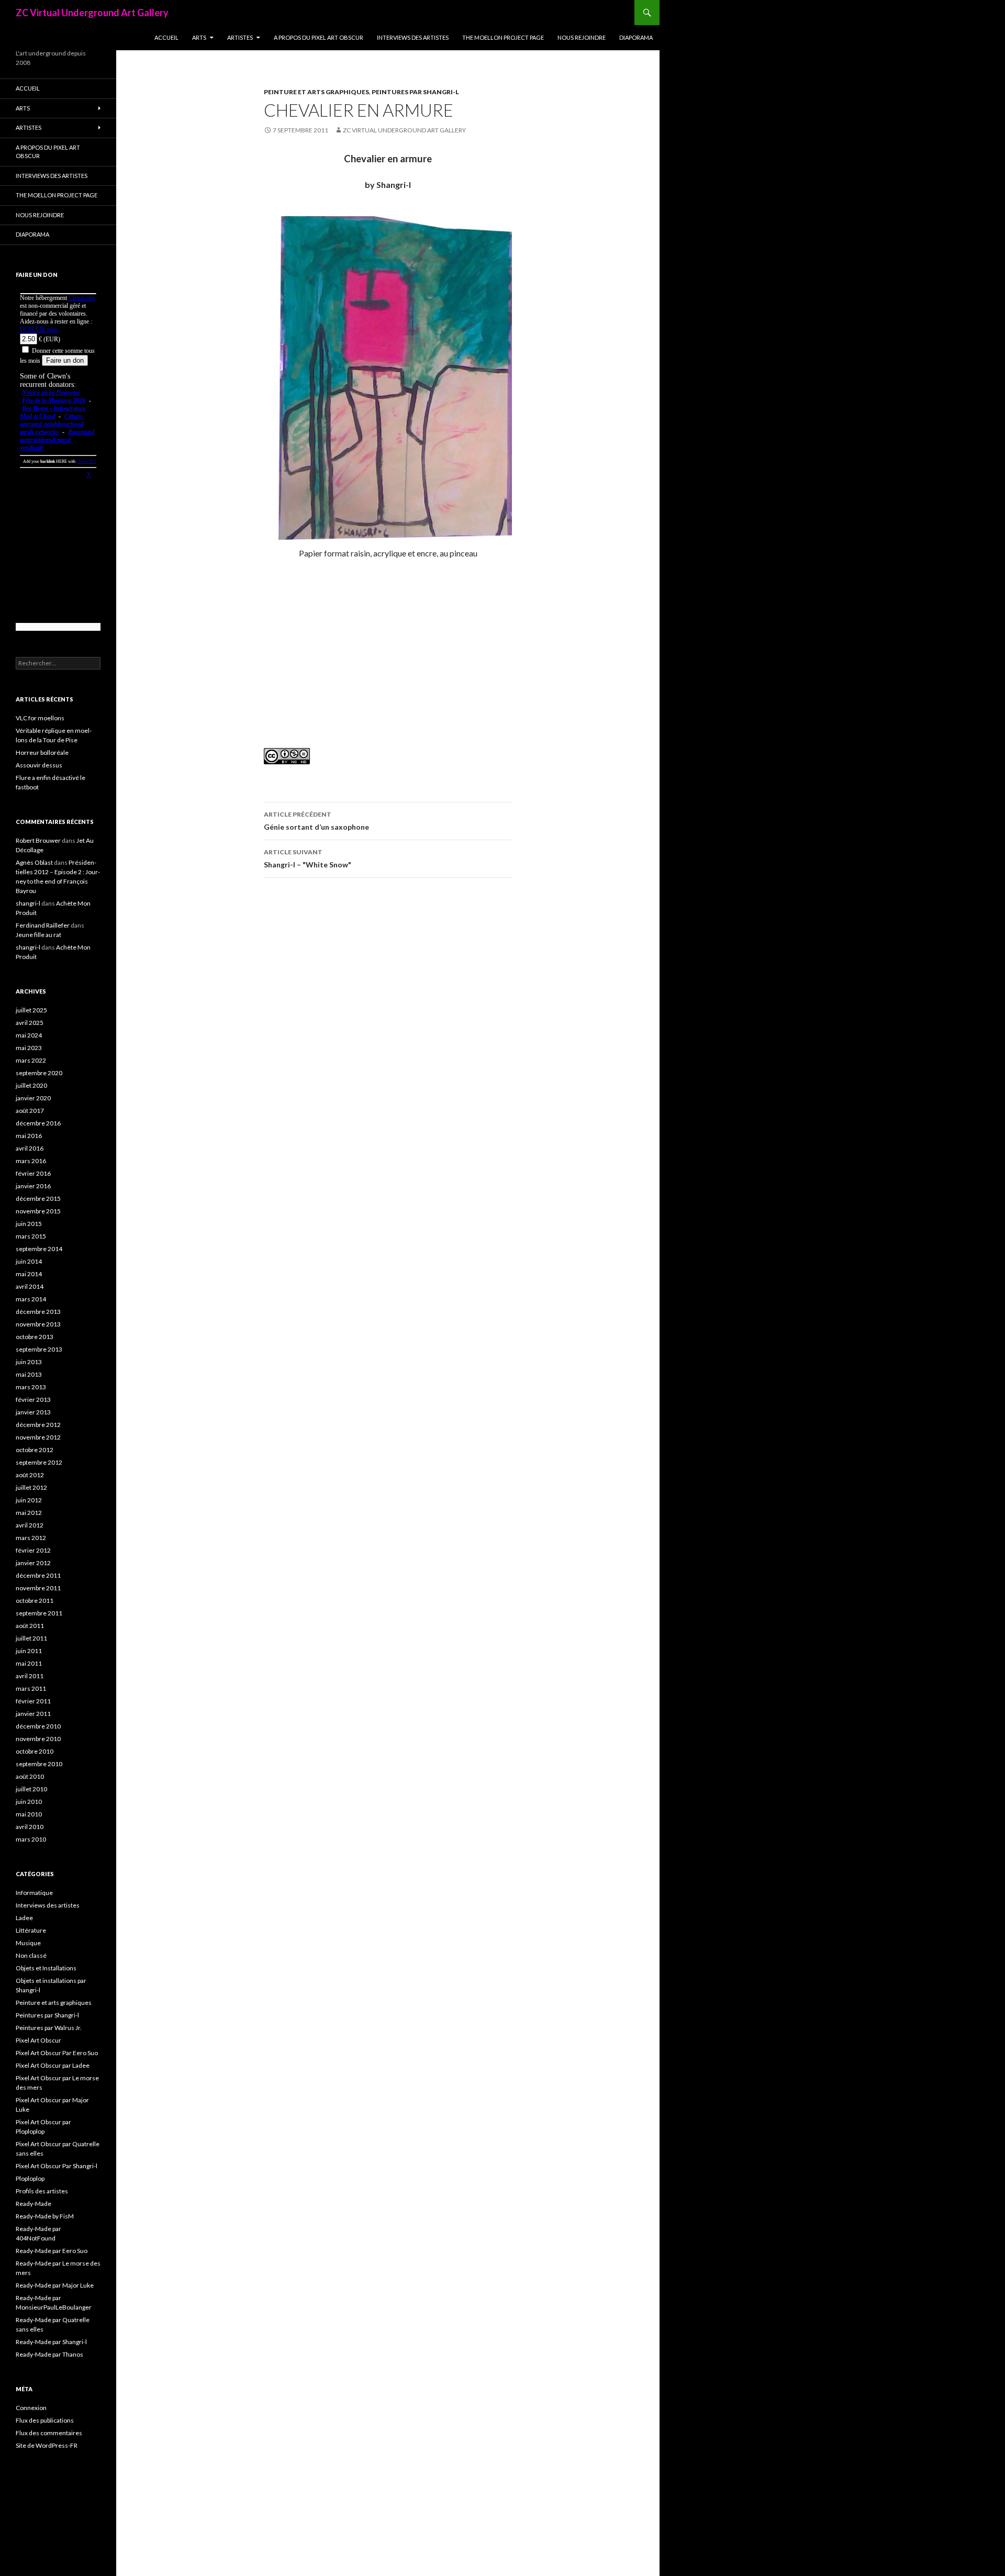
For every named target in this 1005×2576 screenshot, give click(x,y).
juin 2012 (29, 1500)
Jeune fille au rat (38, 935)
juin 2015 (29, 1224)
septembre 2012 (39, 1462)
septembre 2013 (39, 1349)
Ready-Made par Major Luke (55, 2285)
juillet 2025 (31, 1010)
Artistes (240, 37)
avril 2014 (30, 1286)
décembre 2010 (38, 1726)
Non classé (31, 1955)
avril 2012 (30, 1525)
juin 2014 (29, 1261)
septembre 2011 (39, 1613)
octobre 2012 (35, 1450)
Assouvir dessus (39, 765)
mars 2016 (31, 1161)
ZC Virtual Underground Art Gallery (92, 13)
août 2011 (30, 1626)
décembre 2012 (38, 1425)
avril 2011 (30, 1676)
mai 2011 (29, 1663)
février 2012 (33, 1550)
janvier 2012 (33, 1563)
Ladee (24, 1918)
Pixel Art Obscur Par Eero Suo (57, 2053)
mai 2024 (29, 1035)
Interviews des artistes (413, 37)
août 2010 (30, 1776)
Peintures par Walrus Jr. (49, 2028)
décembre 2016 (38, 1123)
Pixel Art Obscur (38, 2040)
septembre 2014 (39, 1249)
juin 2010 (29, 1802)
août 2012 (30, 1475)
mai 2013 (29, 1374)
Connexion (31, 2408)
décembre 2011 (38, 1575)
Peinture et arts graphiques (316, 92)
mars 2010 (31, 1839)
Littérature (31, 1930)
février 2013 (33, 1399)
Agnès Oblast (34, 862)
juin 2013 (29, 1362)
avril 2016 (30, 1148)
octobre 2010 (35, 1751)
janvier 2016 (33, 1186)
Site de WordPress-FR (47, 2445)
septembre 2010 (39, 1764)
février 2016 (33, 1173)
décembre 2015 (38, 1198)
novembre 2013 (38, 1324)
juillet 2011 (31, 1638)
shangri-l (28, 903)
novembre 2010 (38, 1739)
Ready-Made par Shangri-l (51, 2342)
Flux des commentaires (49, 2433)
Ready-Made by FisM (45, 2216)
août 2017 (30, 1111)
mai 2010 (29, 1814)
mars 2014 (31, 1299)
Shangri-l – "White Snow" (308, 858)
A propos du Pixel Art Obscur (319, 37)
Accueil (166, 37)
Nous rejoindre (582, 37)
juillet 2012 (31, 1487)
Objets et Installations (46, 1968)
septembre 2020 (39, 1073)
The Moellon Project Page (503, 37)
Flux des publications (45, 2420)
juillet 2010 (31, 1789)
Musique (28, 1943)
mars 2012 (31, 1538)
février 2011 (33, 1701)
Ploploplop (30, 2178)
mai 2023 (29, 1048)
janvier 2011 (33, 1714)
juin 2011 (29, 1651)
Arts (199, 37)
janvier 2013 (33, 1412)
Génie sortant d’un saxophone (316, 821)
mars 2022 (31, 1060)
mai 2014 (29, 1274)
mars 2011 (31, 1688)
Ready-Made (33, 2204)
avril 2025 (30, 1023)
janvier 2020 (33, 1098)
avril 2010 (30, 1827)
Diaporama (636, 37)
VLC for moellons (40, 718)
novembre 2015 (38, 1211)
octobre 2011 (35, 1601)
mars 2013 (31, 1387)
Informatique (34, 1893)
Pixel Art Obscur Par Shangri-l (57, 2166)
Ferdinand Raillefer (43, 925)
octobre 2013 (35, 1337)
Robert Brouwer (38, 840)
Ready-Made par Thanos (49, 2354)
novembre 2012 (38, 1437)
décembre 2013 (38, 1312)
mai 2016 (29, 1136)
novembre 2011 (38, 1588)
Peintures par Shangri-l (415, 92)
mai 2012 (29, 1513)
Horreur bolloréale (42, 752)
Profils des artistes (42, 2191)
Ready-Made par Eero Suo (52, 2251)
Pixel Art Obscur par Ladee (53, 2065)
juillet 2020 (31, 1085)
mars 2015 (31, 1236)
